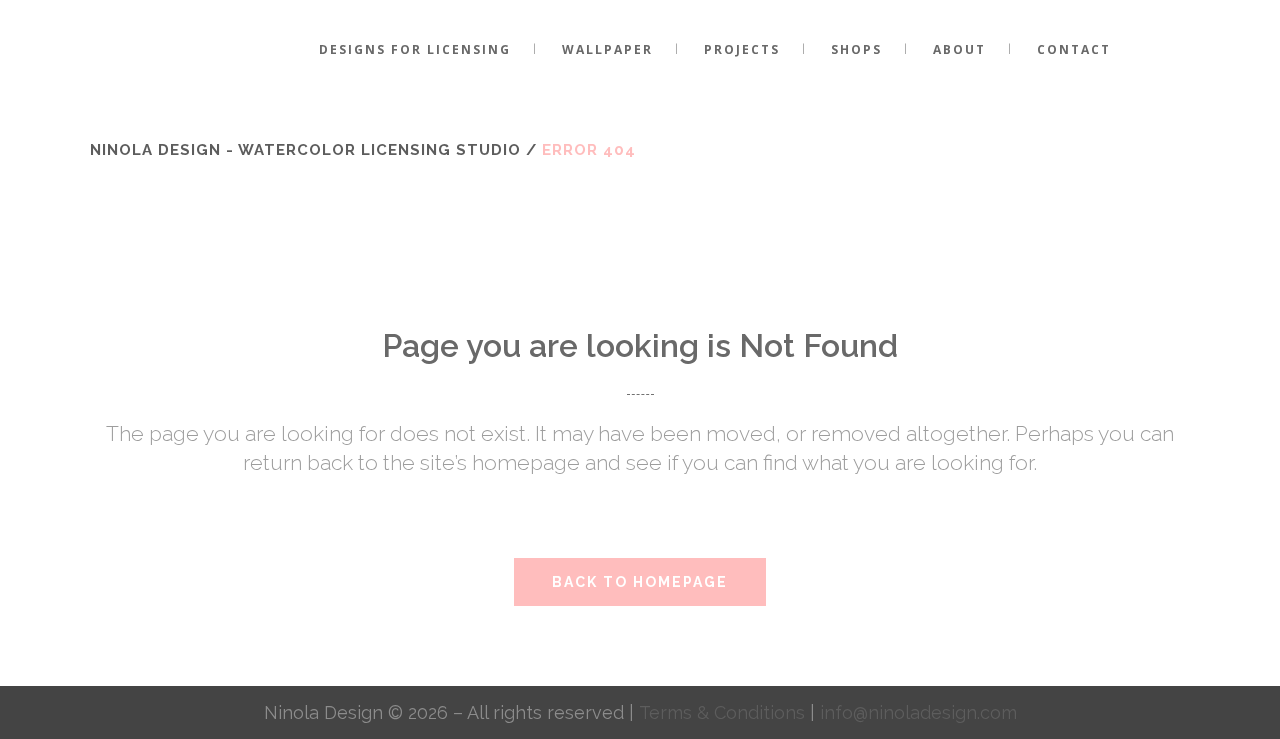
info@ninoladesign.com (918, 712)
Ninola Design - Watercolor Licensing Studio (305, 150)
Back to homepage (640, 582)
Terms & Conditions (724, 712)
